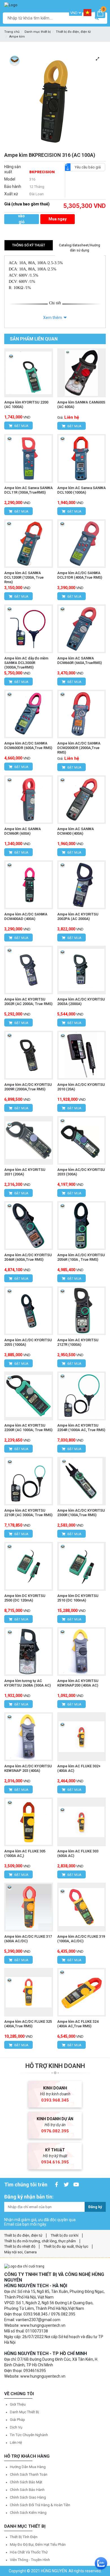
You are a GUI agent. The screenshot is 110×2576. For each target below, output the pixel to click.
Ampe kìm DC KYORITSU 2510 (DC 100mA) (78, 1598)
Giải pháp (17, 2420)
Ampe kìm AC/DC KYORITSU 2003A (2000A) (81, 1001)
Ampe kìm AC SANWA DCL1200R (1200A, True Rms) (24, 577)
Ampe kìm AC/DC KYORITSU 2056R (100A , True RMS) (81, 1257)
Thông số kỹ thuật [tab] (29, 245)
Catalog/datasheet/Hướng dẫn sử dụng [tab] (80, 248)
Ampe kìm (17, 37)
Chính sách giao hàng (28, 2497)
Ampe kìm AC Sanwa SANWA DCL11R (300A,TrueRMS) (28, 490)
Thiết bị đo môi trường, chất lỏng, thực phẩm (40, 2241)
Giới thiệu (18, 2404)
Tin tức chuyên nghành (29, 2435)
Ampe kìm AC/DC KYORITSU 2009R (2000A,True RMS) (28, 1087)
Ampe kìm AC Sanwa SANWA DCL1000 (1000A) (82, 490)
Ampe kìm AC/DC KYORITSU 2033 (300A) (81, 1172)
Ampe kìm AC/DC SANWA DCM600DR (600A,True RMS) (28, 746)
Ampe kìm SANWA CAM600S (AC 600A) (81, 404)
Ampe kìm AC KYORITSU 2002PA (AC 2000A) (78, 916)
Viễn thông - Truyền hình (30, 2560)
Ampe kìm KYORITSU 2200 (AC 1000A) (26, 404)
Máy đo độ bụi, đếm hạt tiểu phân (38, 2544)
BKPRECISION (42, 172)
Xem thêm (53, 318)
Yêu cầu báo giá (88, 167)
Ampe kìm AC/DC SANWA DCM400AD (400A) (26, 916)
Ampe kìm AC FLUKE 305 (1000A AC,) (25, 1853)
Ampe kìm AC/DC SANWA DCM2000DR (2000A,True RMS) (79, 748)
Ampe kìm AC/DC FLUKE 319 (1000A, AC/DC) (81, 1939)
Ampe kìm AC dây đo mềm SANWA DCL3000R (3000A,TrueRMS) (26, 663)
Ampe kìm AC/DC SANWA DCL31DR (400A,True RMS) (80, 575)
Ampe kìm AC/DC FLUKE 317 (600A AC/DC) (28, 1939)
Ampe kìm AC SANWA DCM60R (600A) (23, 831)
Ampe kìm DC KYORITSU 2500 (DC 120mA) (25, 1598)
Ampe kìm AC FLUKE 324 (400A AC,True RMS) (78, 2024)
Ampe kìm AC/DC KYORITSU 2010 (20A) (81, 1087)
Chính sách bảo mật (26, 2482)
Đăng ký (95, 2207)
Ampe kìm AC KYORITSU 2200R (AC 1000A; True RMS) (28, 1428)
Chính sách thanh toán (29, 2474)
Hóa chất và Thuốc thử (29, 2552)
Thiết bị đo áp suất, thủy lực (66, 2246)
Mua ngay (58, 219)
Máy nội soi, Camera (20, 2252)
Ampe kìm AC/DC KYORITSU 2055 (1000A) (28, 1342)
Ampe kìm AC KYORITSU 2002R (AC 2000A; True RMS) (28, 1001)
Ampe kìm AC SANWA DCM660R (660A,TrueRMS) (80, 660)
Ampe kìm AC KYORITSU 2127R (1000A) (78, 1342)
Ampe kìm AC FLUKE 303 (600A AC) (78, 1853)
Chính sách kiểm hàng (28, 2513)
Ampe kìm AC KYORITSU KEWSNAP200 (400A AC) (78, 1683)
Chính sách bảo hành (27, 2490)
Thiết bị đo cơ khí (65, 2235)
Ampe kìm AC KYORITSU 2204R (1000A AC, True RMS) (81, 1428)
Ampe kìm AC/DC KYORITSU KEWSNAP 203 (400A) (28, 1768)
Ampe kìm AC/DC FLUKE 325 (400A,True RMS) (28, 2024)
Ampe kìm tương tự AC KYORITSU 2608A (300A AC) (27, 1683)
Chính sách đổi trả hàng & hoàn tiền (40, 2505)
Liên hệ (16, 2442)
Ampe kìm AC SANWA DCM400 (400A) (76, 831)
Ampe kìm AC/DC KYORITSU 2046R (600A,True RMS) (28, 1257)
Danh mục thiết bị (38, 32)
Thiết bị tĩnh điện (24, 2537)
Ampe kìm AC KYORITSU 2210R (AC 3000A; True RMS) (28, 1513)
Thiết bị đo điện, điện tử (73, 32)
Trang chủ (12, 32)
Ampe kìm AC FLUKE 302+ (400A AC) (79, 1768)
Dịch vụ (16, 2427)
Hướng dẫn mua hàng (28, 2467)
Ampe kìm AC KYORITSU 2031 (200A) (25, 1172)
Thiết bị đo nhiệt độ (20, 2246)
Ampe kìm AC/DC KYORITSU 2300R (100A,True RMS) (81, 1513)
